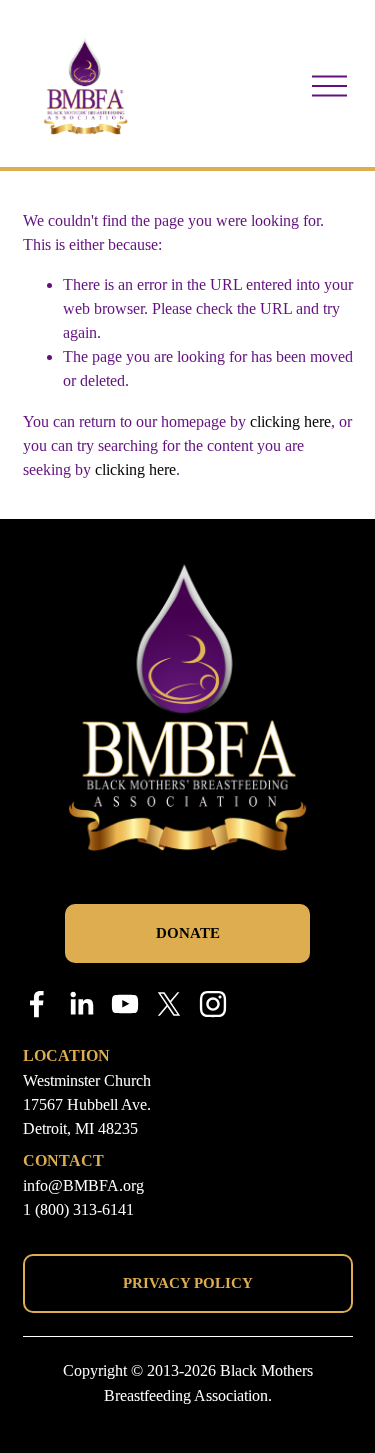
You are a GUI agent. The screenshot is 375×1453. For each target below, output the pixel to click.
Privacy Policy (188, 1283)
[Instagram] (213, 1004)
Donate (188, 933)
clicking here (290, 421)
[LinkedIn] (81, 1004)
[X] (169, 1004)
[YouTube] (125, 1004)
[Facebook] (37, 1004)
